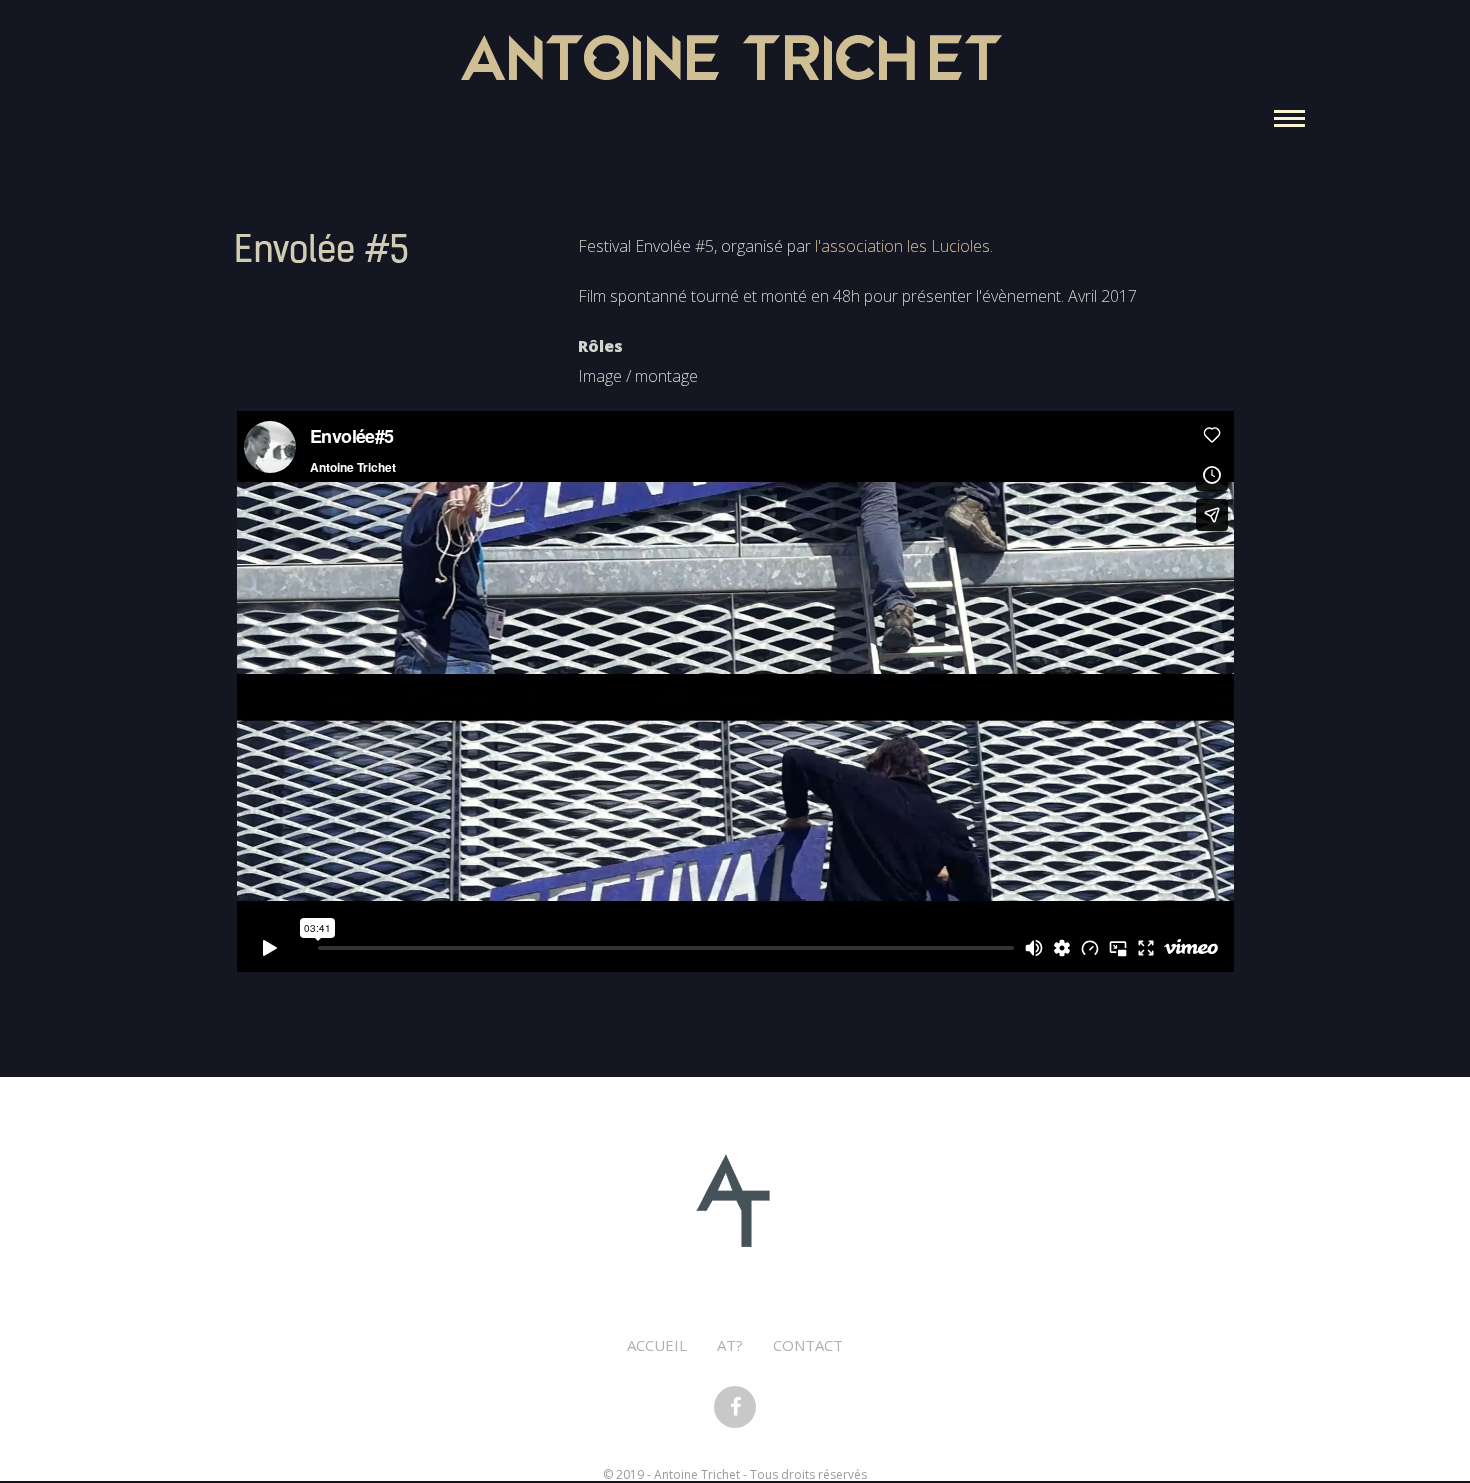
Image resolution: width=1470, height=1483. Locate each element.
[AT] (735, 1200)
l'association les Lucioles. (904, 246)
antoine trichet (735, 64)
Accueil (657, 1345)
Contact (808, 1345)
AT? (730, 1345)
